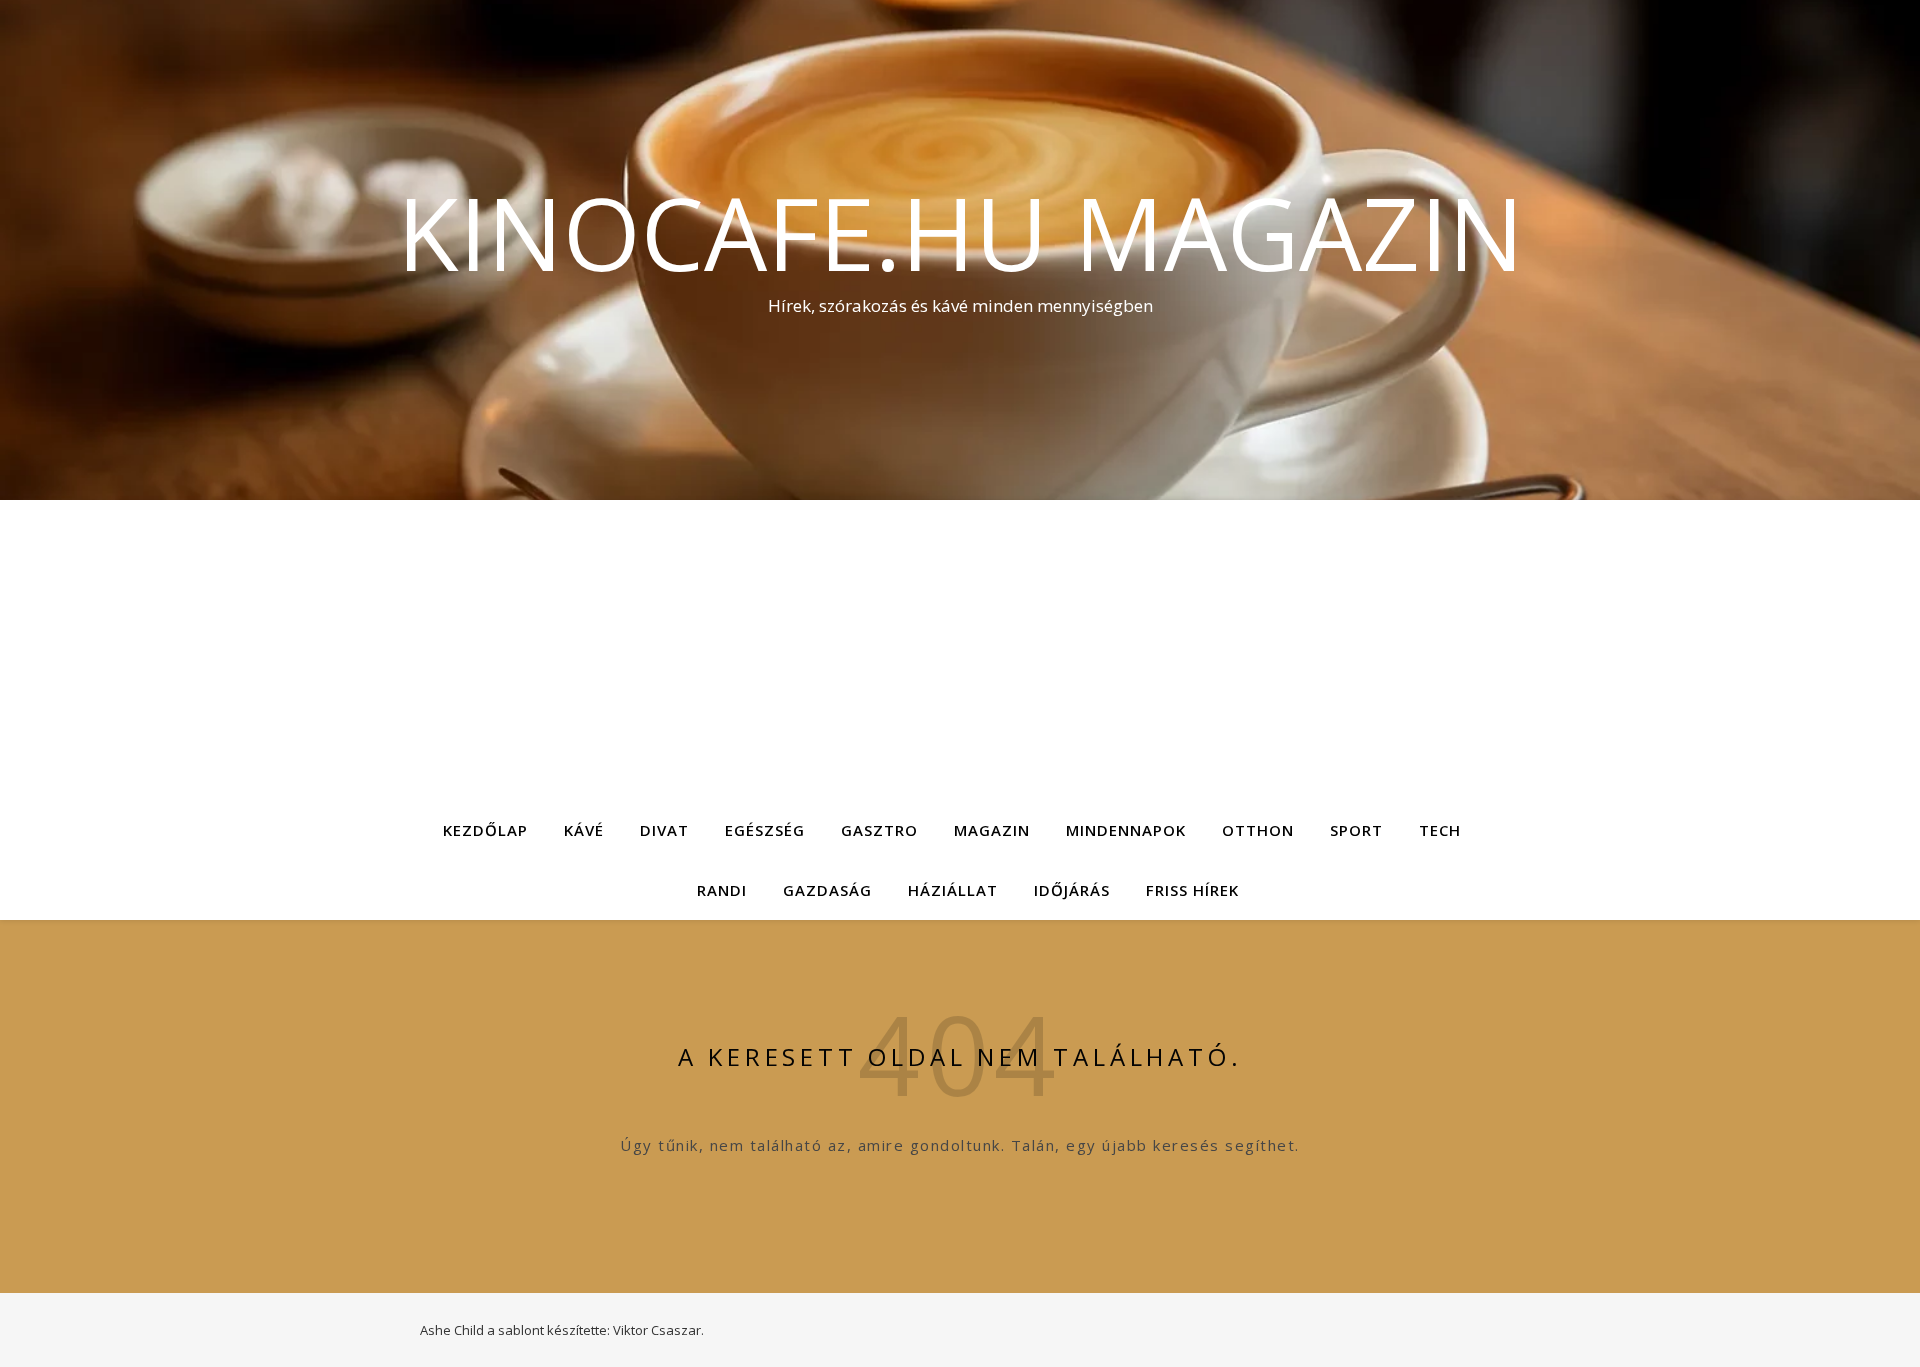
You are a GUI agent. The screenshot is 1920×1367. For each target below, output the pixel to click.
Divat (664, 830)
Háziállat (953, 890)
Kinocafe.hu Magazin (960, 232)
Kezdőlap (485, 830)
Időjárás (1072, 890)
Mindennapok (1126, 830)
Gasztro (879, 830)
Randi (722, 890)
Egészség (765, 830)
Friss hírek (1192, 890)
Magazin (992, 830)
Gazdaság (827, 890)
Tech (1440, 830)
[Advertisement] (960, 650)
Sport (1356, 830)
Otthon (1258, 830)
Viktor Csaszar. (658, 1330)
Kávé (584, 830)
